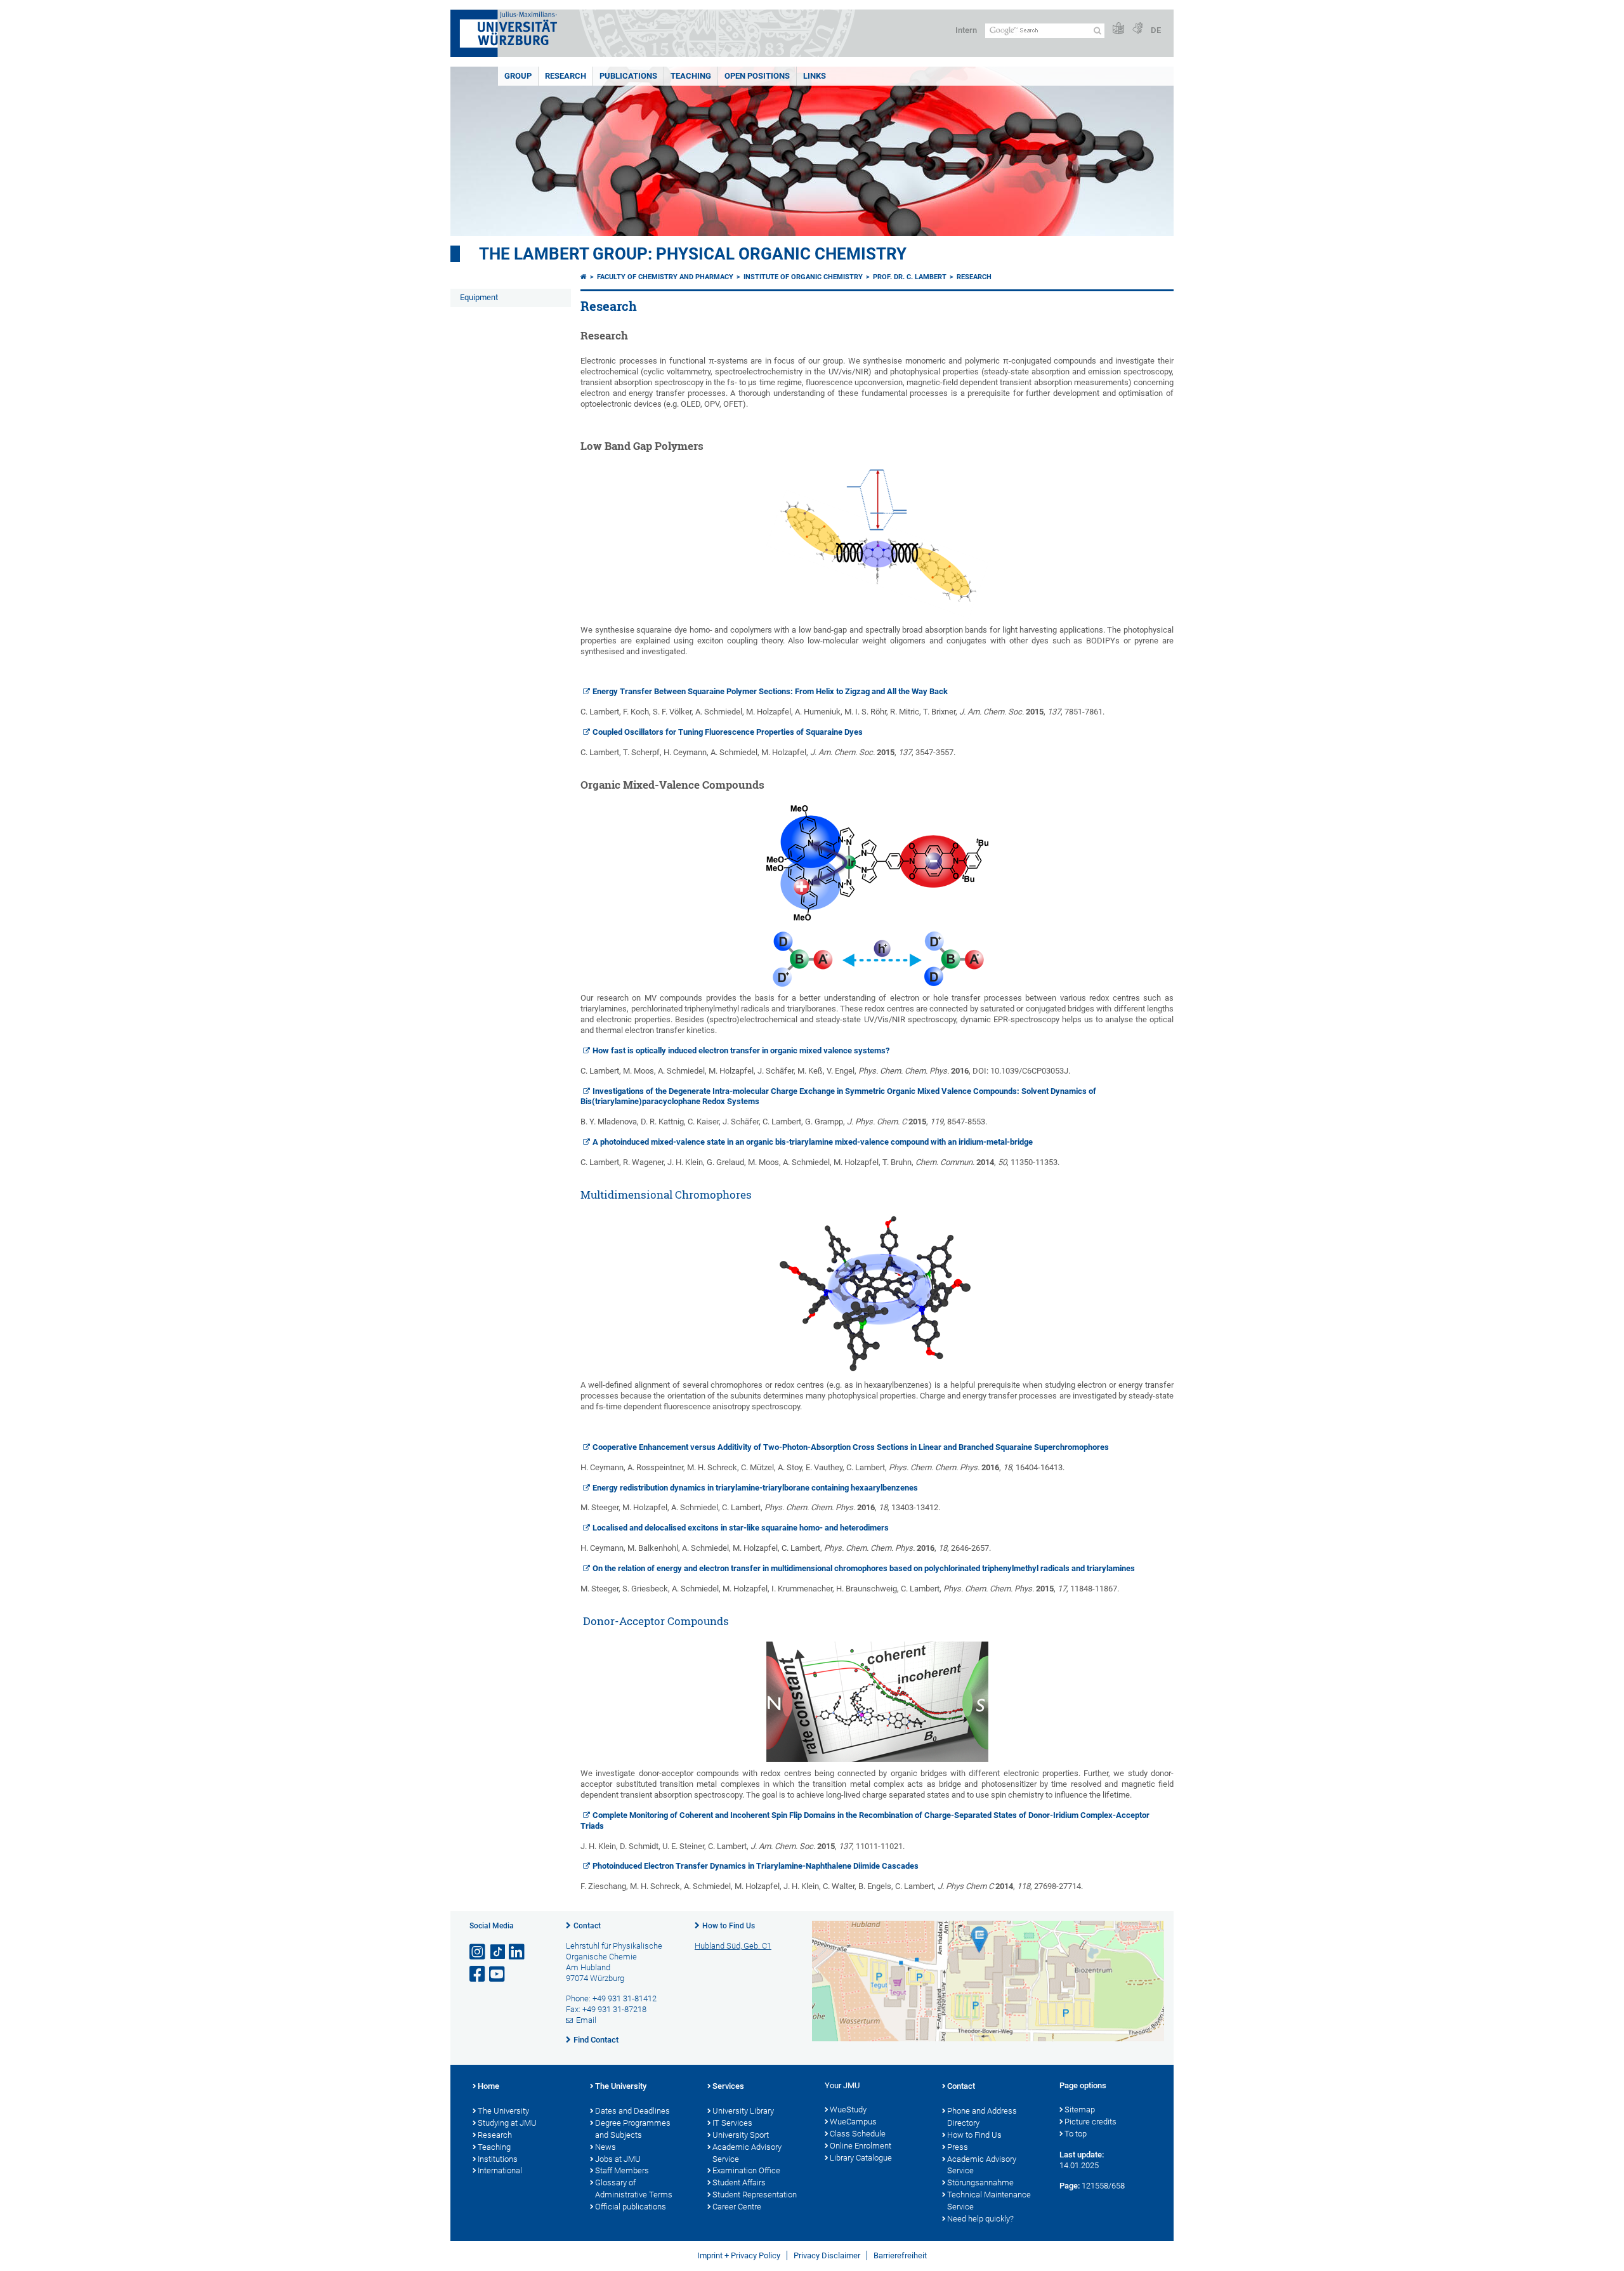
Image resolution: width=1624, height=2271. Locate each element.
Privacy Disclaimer (827, 2255)
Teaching (691, 76)
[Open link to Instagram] (478, 1952)
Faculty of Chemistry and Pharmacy (665, 277)
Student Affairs (739, 2182)
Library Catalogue (861, 2158)
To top (1076, 2134)
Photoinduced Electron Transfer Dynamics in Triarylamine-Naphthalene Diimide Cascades (756, 1866)
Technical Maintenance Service (989, 2201)
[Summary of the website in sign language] (1137, 29)
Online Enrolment (861, 2146)
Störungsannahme (980, 2182)
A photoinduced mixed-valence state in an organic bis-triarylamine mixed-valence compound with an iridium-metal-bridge (813, 1142)
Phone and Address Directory (982, 2117)
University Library (743, 2111)
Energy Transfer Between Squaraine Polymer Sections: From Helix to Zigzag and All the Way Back (770, 691)
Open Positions (757, 76)
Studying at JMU (507, 2123)
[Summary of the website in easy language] (1118, 29)
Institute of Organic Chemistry (803, 277)
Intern (966, 30)
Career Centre (737, 2207)
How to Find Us (729, 1926)
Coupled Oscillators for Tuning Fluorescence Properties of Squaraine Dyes (728, 732)
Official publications (631, 2207)
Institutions (498, 2159)
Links (815, 76)
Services (728, 2086)
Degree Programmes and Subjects (633, 2129)
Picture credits (1090, 2122)
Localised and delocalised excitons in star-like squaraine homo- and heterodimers (741, 1528)
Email (586, 2020)
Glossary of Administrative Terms (634, 2189)
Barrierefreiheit (900, 2255)
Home (488, 2086)
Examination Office (746, 2170)
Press (958, 2147)
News (606, 2147)
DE (1156, 30)
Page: (1070, 2186)
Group (518, 76)
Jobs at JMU (618, 2159)
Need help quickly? (980, 2219)
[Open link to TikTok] (498, 1952)
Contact (587, 1926)
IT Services (732, 2123)
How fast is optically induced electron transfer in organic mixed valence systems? (741, 1050)
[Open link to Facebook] (478, 1974)
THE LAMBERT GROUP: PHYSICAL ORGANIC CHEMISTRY (693, 254)
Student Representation (755, 2195)
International (500, 2170)
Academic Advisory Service (747, 2153)
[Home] (584, 277)
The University (503, 2111)
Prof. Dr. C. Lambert (910, 277)
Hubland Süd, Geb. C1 (733, 1946)
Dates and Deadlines (632, 2111)
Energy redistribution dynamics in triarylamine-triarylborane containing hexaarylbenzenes (755, 1488)
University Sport (741, 2135)
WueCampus (853, 2122)
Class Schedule (858, 2134)
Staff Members (622, 2170)
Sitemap (1080, 2110)
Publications (628, 76)
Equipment (479, 297)
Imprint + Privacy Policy (739, 2255)
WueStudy (848, 2110)
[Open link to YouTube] (498, 1974)
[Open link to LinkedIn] (518, 1952)
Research (566, 76)
